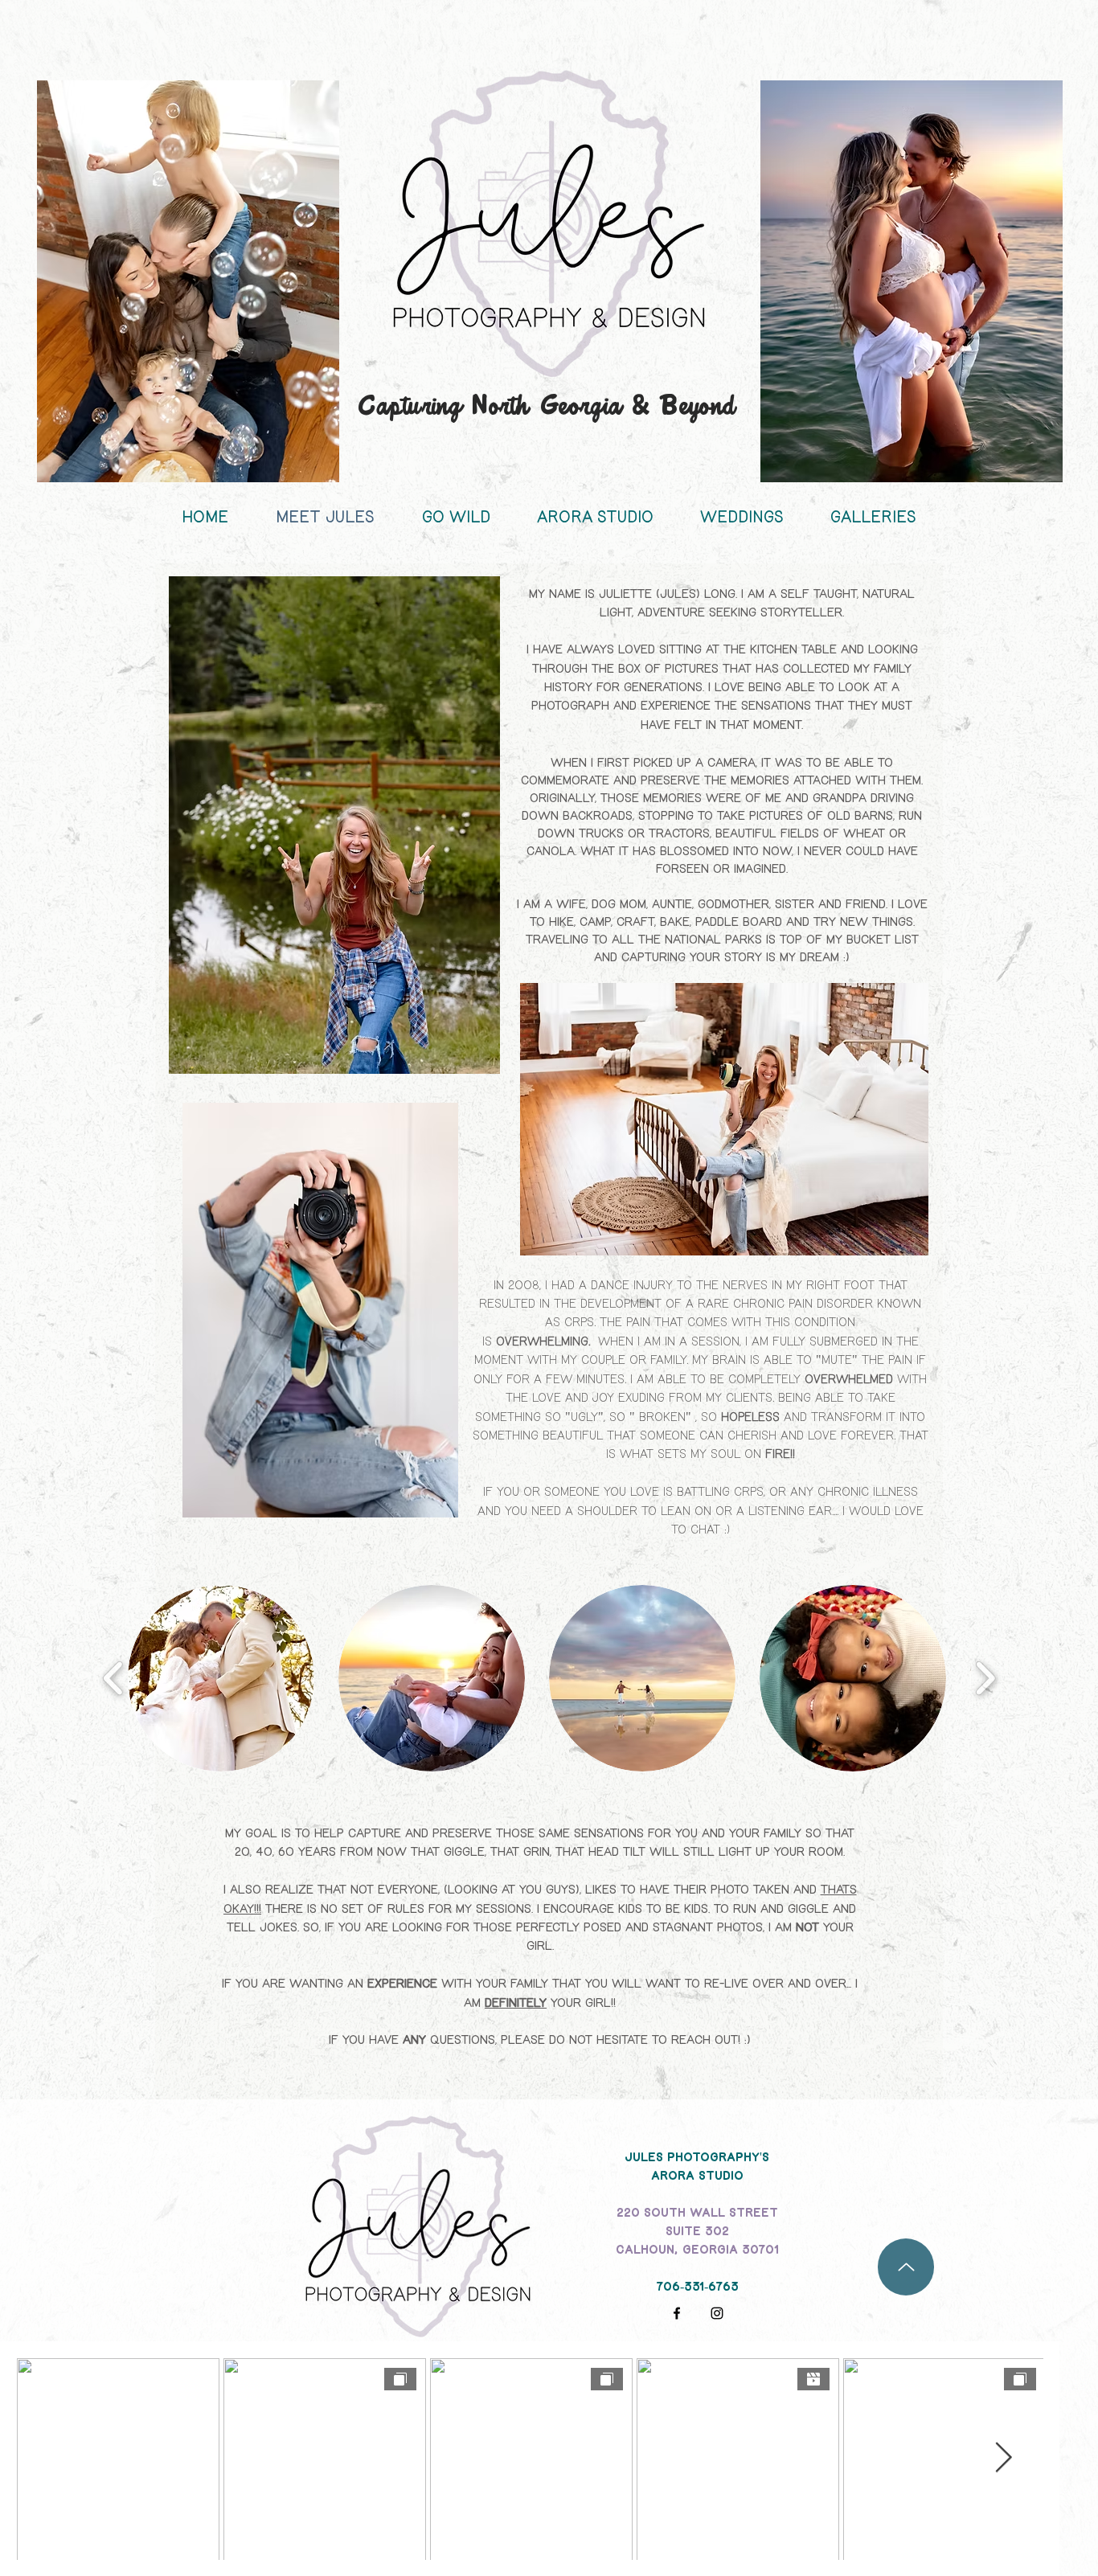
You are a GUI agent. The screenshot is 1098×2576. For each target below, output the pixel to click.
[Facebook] (677, 2313)
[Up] (906, 2267)
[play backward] (114, 1679)
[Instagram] (717, 2313)
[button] (221, 1678)
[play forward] (985, 1679)
